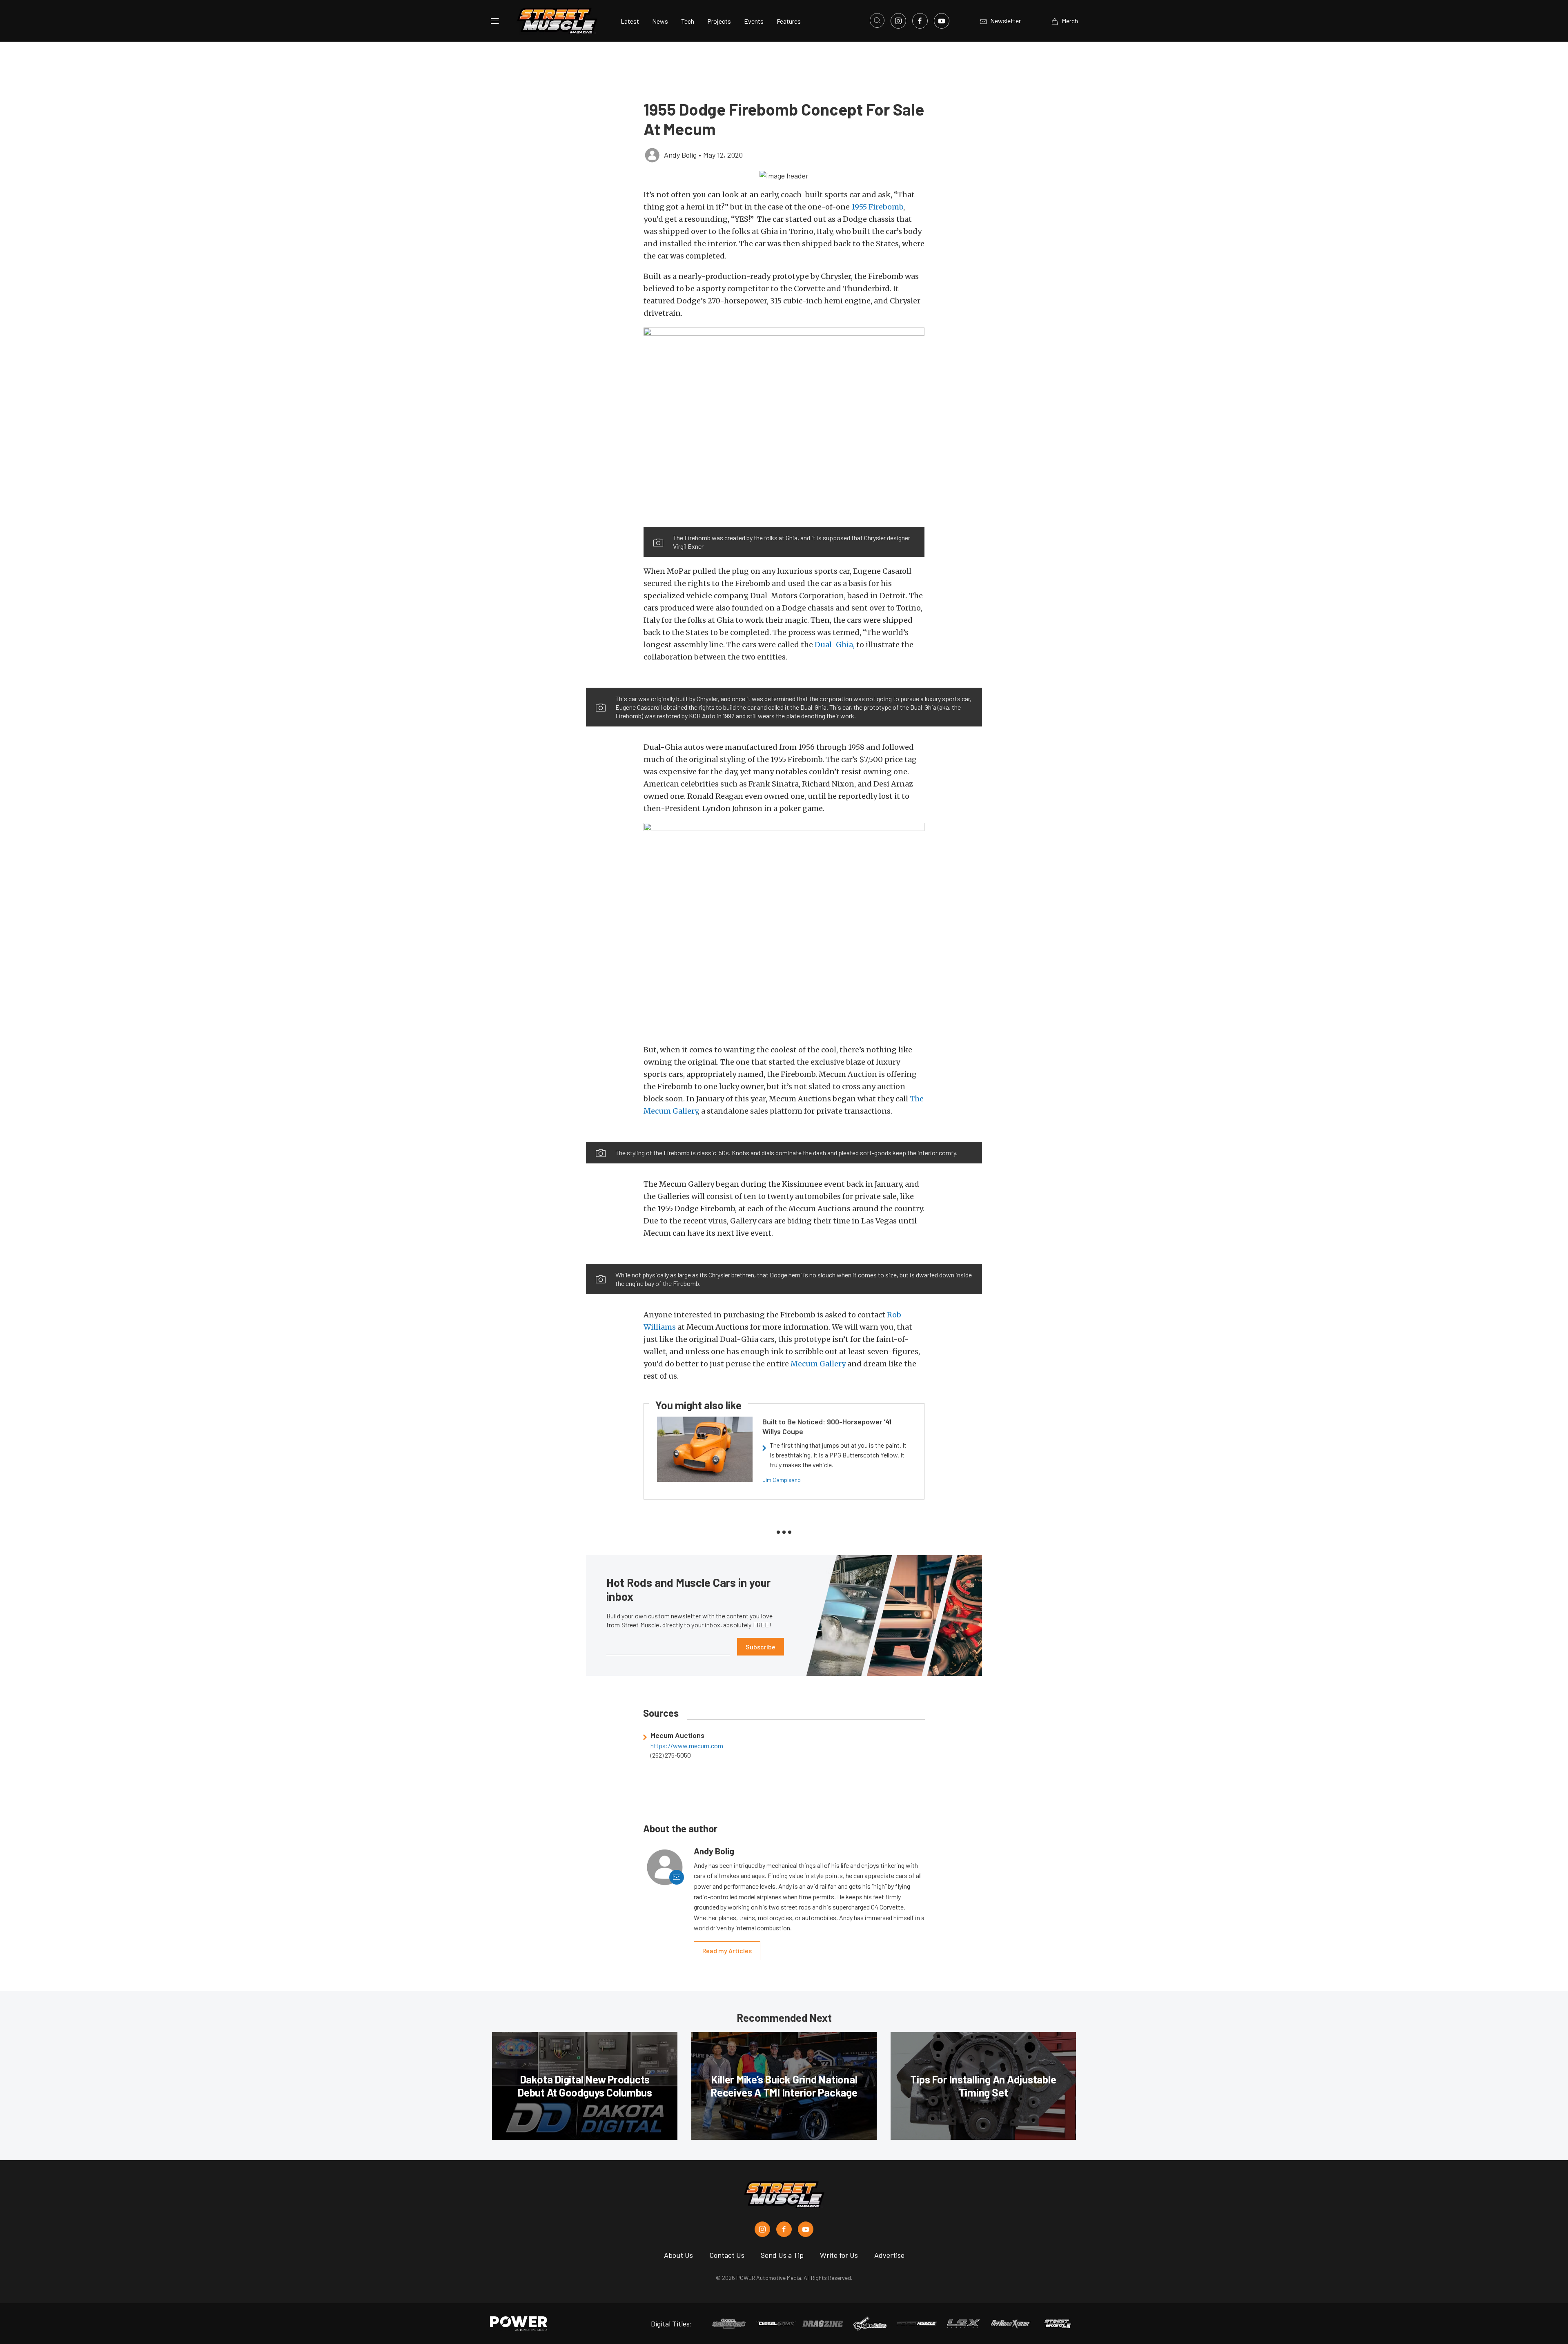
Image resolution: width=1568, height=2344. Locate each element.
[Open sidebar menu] (495, 21)
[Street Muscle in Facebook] (784, 2229)
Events (754, 21)
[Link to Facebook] (920, 21)
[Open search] (877, 20)
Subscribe (761, 1647)
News (660, 21)
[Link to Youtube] (942, 21)
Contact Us (727, 2255)
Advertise (889, 2255)
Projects (719, 21)
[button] (784, 175)
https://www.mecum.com (687, 1746)
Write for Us (839, 2255)
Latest (630, 21)
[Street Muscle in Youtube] (806, 2229)
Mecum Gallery (818, 1364)
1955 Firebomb (877, 207)
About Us (678, 2255)
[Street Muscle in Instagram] (762, 2229)
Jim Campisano (782, 1480)
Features (789, 21)
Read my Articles (727, 1951)
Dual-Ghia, (835, 645)
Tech (688, 21)
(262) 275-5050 (671, 1755)
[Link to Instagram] (898, 21)
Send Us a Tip (782, 2255)
